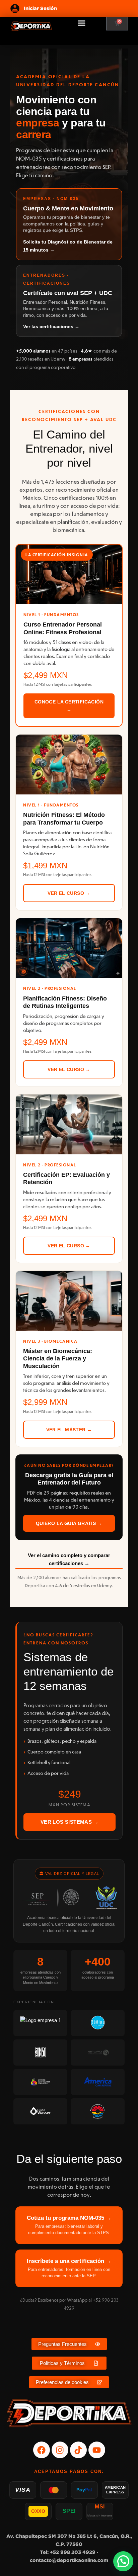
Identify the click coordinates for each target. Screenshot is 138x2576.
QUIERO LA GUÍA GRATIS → (69, 1523)
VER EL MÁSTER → (69, 1430)
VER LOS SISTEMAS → (70, 1822)
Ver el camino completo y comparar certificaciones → (69, 1559)
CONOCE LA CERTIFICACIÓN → (69, 706)
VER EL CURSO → (69, 893)
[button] (82, 23)
